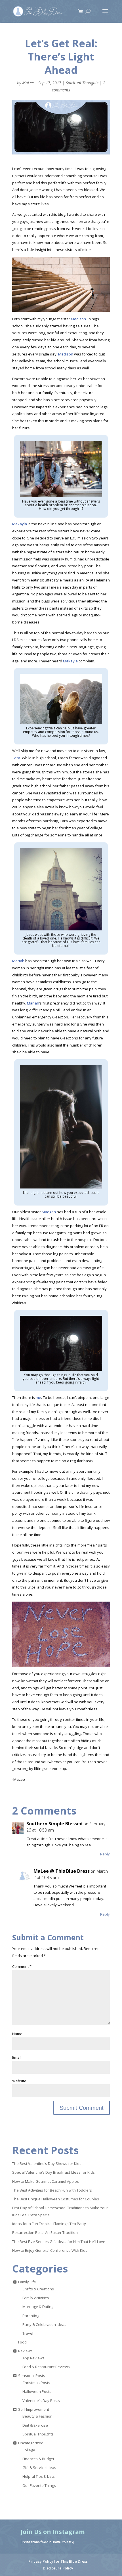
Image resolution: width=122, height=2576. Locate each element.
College (29, 2450)
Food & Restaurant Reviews (46, 2367)
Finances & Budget (38, 2459)
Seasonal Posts (32, 2376)
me (38, 1397)
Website (19, 2081)
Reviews (25, 2351)
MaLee (28, 83)
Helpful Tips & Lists (39, 2476)
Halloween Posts (37, 2391)
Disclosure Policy (58, 2568)
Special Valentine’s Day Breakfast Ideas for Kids (53, 2172)
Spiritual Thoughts (82, 83)
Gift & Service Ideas (39, 2468)
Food (22, 2342)
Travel (28, 2333)
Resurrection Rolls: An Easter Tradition (45, 2232)
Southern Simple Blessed (54, 1824)
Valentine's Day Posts (41, 2401)
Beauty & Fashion (37, 2416)
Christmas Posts (36, 2383)
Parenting (31, 2316)
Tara (16, 758)
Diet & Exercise (35, 2425)
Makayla (20, 524)
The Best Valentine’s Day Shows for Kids (47, 2163)
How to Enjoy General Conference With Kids (50, 2250)
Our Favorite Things (39, 2485)
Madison (78, 319)
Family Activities (36, 2298)
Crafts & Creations (38, 2289)
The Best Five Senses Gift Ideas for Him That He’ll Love (59, 2242)
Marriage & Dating (38, 2307)
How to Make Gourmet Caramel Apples (46, 2181)
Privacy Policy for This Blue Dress (58, 2561)
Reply (105, 1854)
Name (17, 2034)
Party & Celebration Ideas (44, 2324)
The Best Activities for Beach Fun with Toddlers (52, 2190)
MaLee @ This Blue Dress (62, 1871)
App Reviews (33, 2358)
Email (17, 2057)
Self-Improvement (34, 2409)
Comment (22, 1966)
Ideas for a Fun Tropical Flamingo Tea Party (49, 2224)
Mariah (18, 961)
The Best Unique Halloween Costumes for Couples (56, 2199)
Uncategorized (31, 2443)
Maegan (49, 1212)
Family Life (27, 2282)
